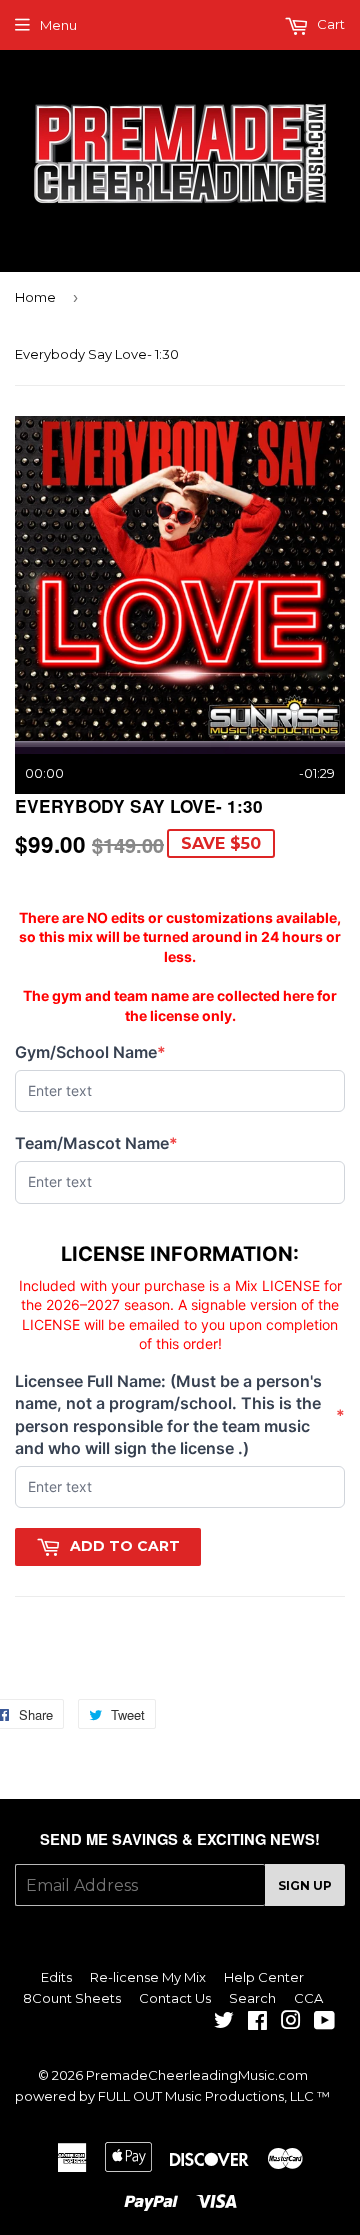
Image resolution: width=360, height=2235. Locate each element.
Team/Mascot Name (96, 1143)
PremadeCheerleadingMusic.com (197, 2075)
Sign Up (305, 1885)
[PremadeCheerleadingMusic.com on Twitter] (224, 2023)
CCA (308, 1998)
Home (35, 297)
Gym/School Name (90, 1052)
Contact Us (175, 1998)
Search (252, 1998)
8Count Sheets (72, 1998)
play (180, 578)
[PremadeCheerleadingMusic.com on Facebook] (257, 2023)
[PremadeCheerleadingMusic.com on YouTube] (324, 2023)
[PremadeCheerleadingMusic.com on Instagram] (291, 2023)
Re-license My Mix (148, 1977)
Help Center (264, 1977)
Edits (56, 1977)
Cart (329, 24)
